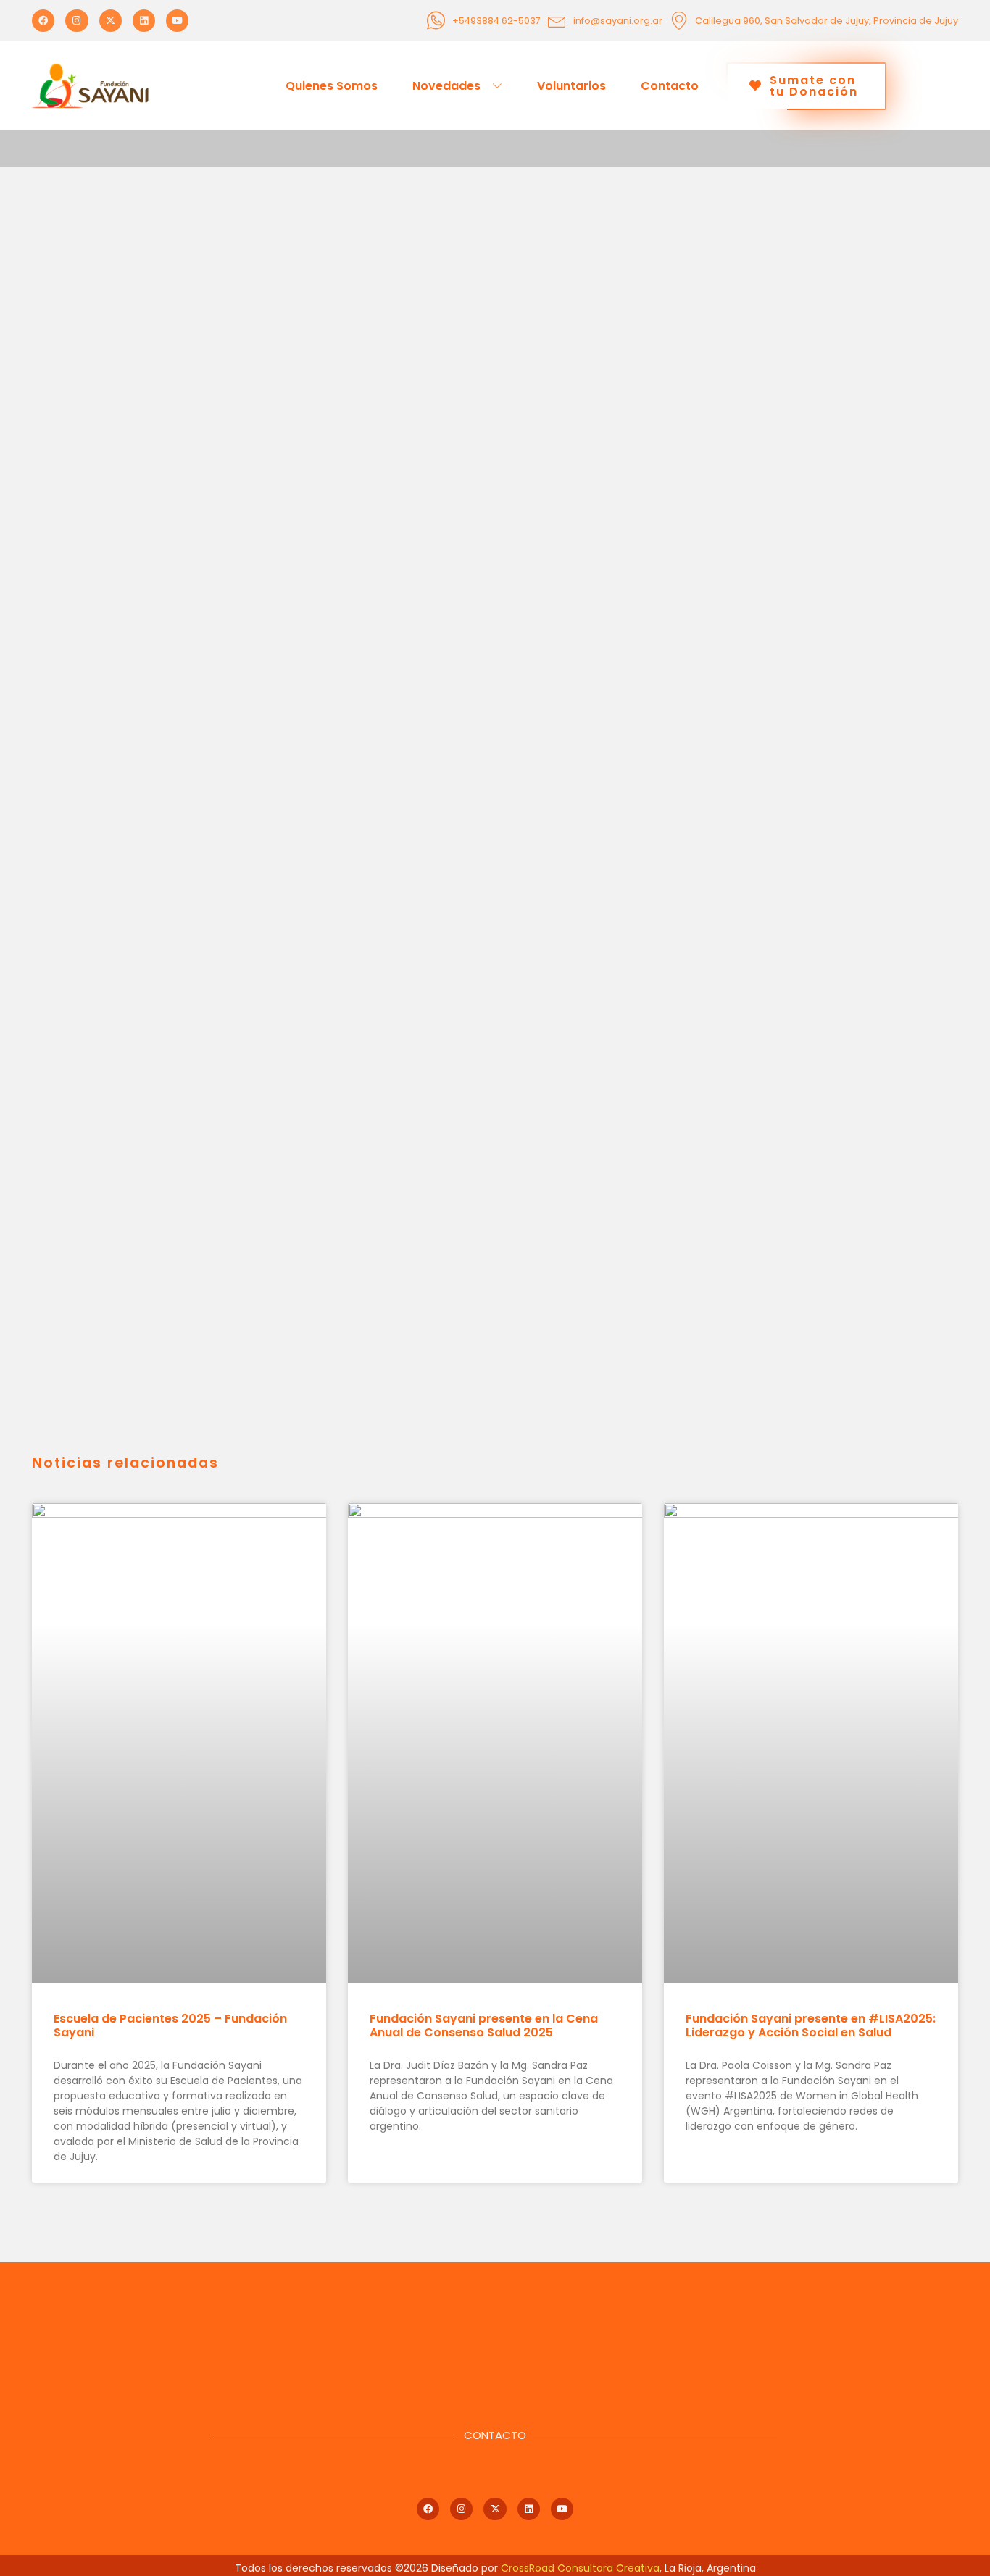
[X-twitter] (111, 21)
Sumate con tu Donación (814, 86)
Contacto (670, 86)
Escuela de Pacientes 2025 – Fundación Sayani (170, 2025)
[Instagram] (76, 21)
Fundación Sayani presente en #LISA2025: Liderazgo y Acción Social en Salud (811, 2025)
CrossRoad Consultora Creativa (580, 2568)
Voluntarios (571, 86)
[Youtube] (177, 21)
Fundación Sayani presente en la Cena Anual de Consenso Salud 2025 (484, 2025)
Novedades (446, 86)
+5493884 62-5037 (496, 21)
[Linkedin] (144, 21)
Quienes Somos (332, 86)
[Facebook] (43, 21)
